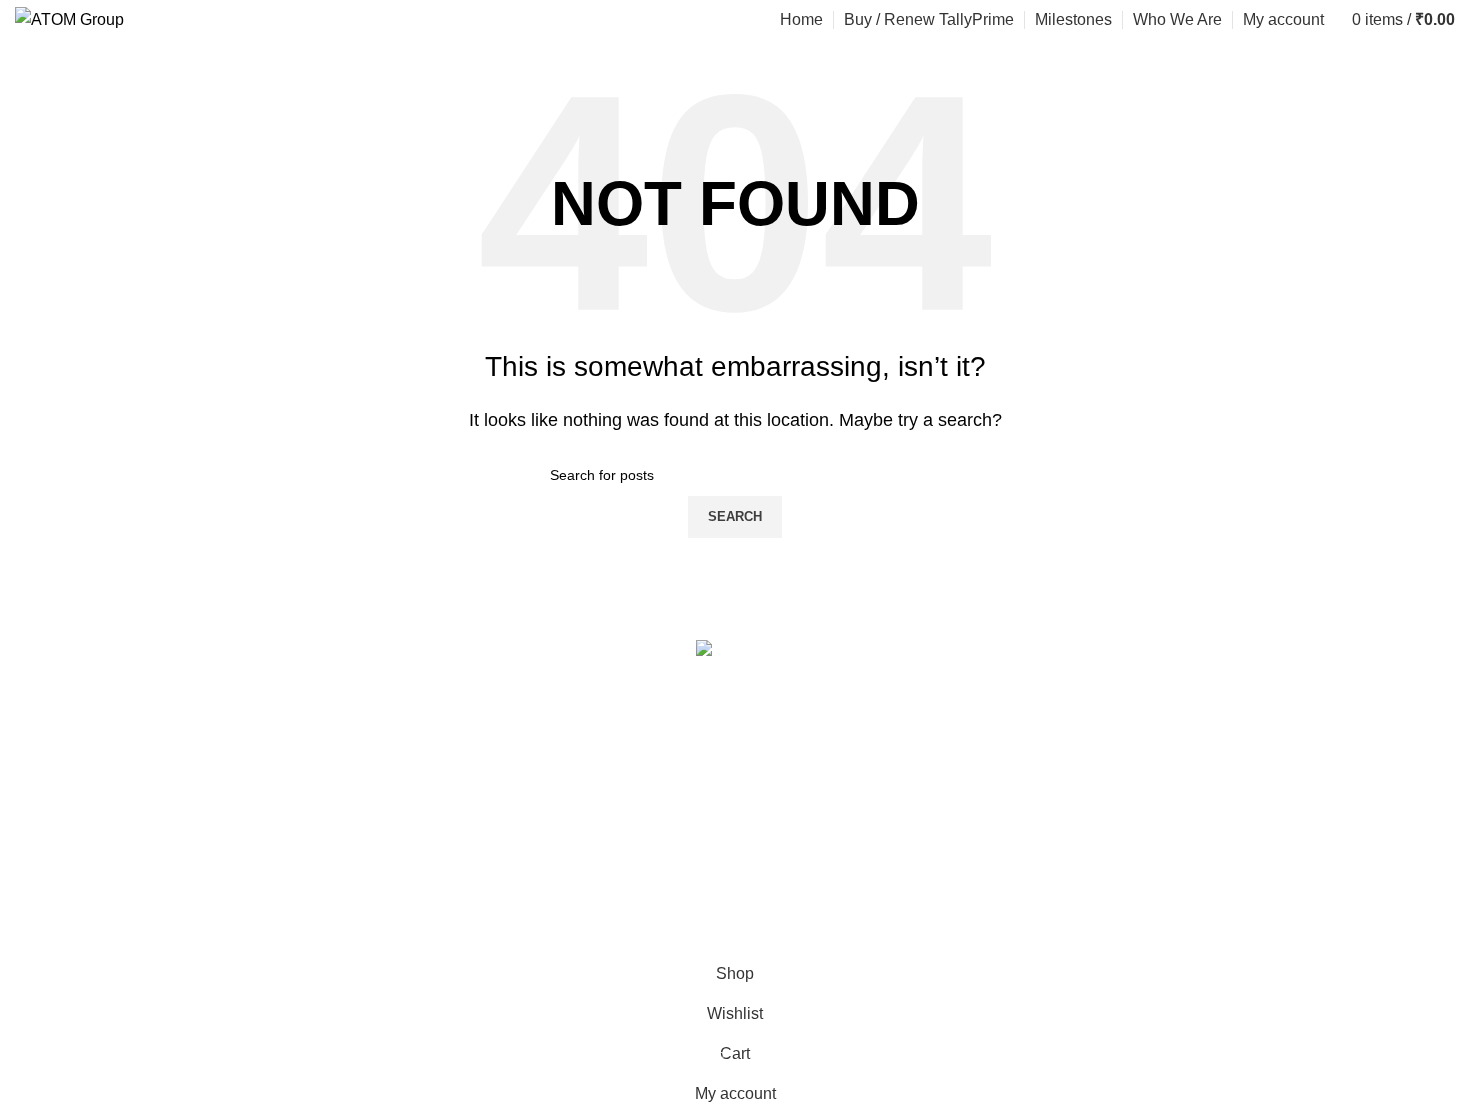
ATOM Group (116, 940)
